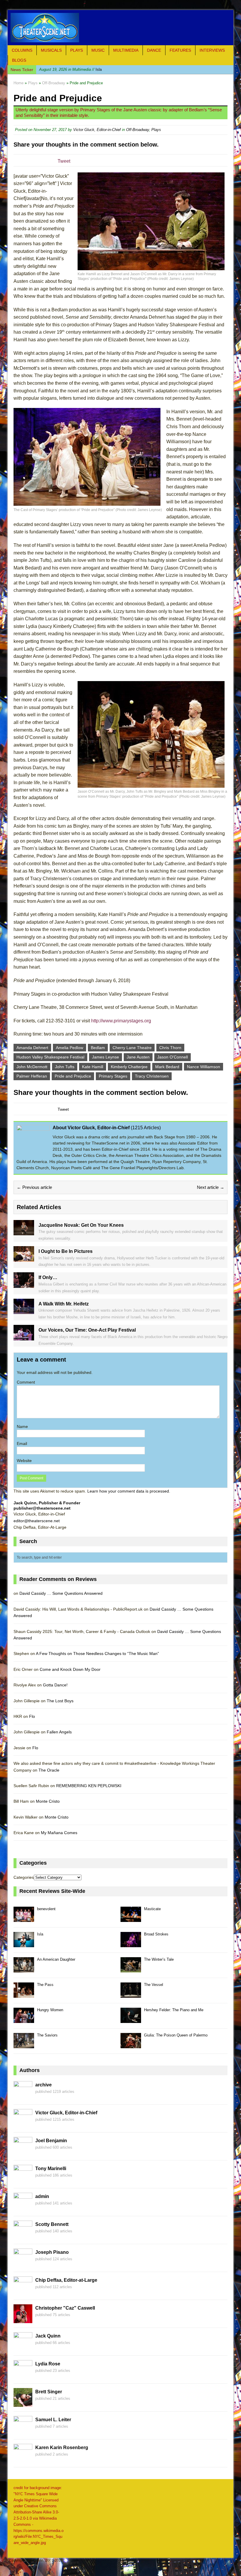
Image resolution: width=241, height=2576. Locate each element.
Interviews (212, 50)
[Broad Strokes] (131, 1944)
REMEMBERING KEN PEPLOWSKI (89, 1786)
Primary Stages (113, 1076)
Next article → (211, 1187)
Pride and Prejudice (73, 1076)
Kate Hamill (93, 1067)
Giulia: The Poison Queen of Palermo (176, 2035)
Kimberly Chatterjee (129, 1067)
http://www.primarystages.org (121, 1021)
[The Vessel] (131, 1995)
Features (180, 50)
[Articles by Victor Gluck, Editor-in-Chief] (23, 2125)
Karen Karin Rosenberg (62, 2448)
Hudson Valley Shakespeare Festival (50, 1057)
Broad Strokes (156, 1934)
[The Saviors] (24, 2045)
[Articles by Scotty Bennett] (23, 2236)
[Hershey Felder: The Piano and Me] (131, 2020)
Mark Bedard (167, 1067)
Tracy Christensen (152, 1076)
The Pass (45, 1985)
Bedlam (98, 1048)
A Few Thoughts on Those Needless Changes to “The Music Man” (97, 1654)
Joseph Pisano (52, 2252)
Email (22, 1444)
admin (42, 2196)
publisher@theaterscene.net (42, 1508)
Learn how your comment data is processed (128, 1491)
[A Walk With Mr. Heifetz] (24, 1311)
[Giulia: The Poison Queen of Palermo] (131, 2045)
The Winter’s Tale (159, 1959)
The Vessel (154, 1985)
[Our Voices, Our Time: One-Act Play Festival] (24, 1337)
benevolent (46, 1909)
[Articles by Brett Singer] (23, 2404)
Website (24, 1461)
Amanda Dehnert (32, 1048)
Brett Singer (49, 2392)
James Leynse (106, 1057)
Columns (22, 50)
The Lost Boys (60, 1701)
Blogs (19, 60)
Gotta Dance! (55, 1685)
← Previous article (34, 1187)
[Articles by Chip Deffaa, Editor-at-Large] (23, 2292)
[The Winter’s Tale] (131, 1969)
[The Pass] (24, 1995)
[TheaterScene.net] (120, 28)
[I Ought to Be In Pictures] (24, 1258)
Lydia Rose (48, 2364)
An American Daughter (56, 1959)
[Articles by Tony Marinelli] (23, 2180)
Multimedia (126, 50)
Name (22, 1426)
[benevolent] (24, 1919)
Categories (24, 1877)
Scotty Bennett (52, 2224)
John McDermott (32, 1067)
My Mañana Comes (59, 1833)
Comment (26, 1382)
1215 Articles (146, 1128)
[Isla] (24, 1944)
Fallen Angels (59, 1732)
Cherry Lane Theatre (132, 1048)
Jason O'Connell (173, 1057)
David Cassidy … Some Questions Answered (61, 1593)
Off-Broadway (138, 130)
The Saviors (47, 2035)
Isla (70, 69)
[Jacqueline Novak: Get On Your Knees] (24, 1232)
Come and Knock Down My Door (70, 1669)
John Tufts (65, 1067)
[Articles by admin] (23, 2208)
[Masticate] (131, 1919)
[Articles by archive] (23, 2097)
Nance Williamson (204, 1067)
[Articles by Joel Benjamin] (23, 2152)
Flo (32, 1716)
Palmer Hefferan (32, 1076)
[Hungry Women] (24, 2020)
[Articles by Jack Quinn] (23, 2348)
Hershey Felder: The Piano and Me (174, 2010)
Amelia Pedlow (70, 1048)
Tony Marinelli (51, 2168)
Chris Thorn (170, 1048)
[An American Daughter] (24, 1969)
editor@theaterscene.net (37, 1521)
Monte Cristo (48, 1801)
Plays (77, 50)
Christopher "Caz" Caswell (65, 2308)
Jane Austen (138, 1057)
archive (43, 2085)
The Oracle (49, 1770)
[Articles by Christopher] (23, 2320)
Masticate (152, 1909)
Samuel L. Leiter (53, 2420)
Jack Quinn (48, 2336)
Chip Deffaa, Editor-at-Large (66, 2280)
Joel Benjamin (51, 2141)
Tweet (64, 161)
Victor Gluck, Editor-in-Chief (97, 130)
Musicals (51, 50)
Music (98, 50)
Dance (154, 50)
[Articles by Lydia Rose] (23, 2376)
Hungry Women (50, 2010)
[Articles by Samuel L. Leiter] (23, 2432)
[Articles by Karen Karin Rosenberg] (23, 2459)
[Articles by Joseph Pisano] (23, 2264)
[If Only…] (24, 1285)
